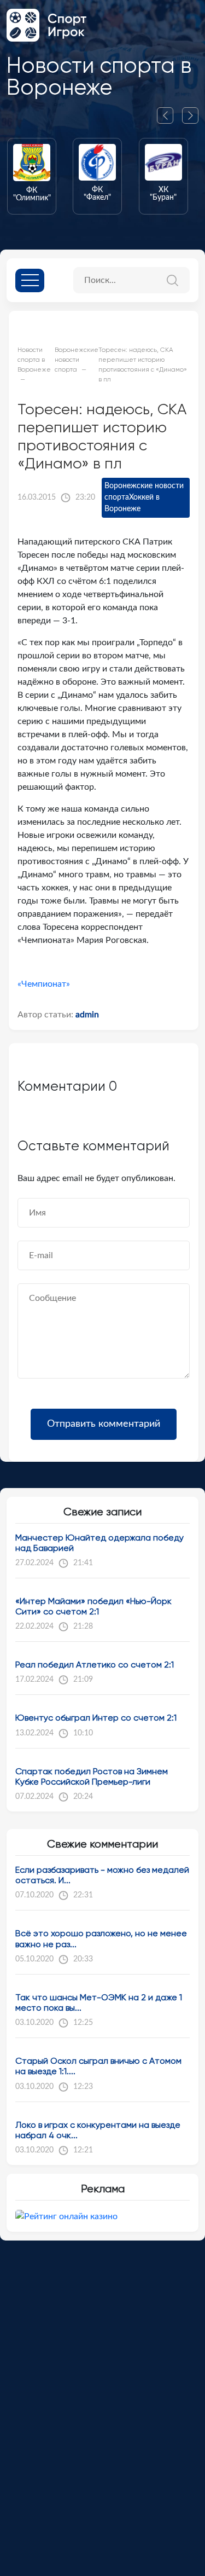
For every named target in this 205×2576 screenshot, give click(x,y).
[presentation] (169, 115)
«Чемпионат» (44, 984)
